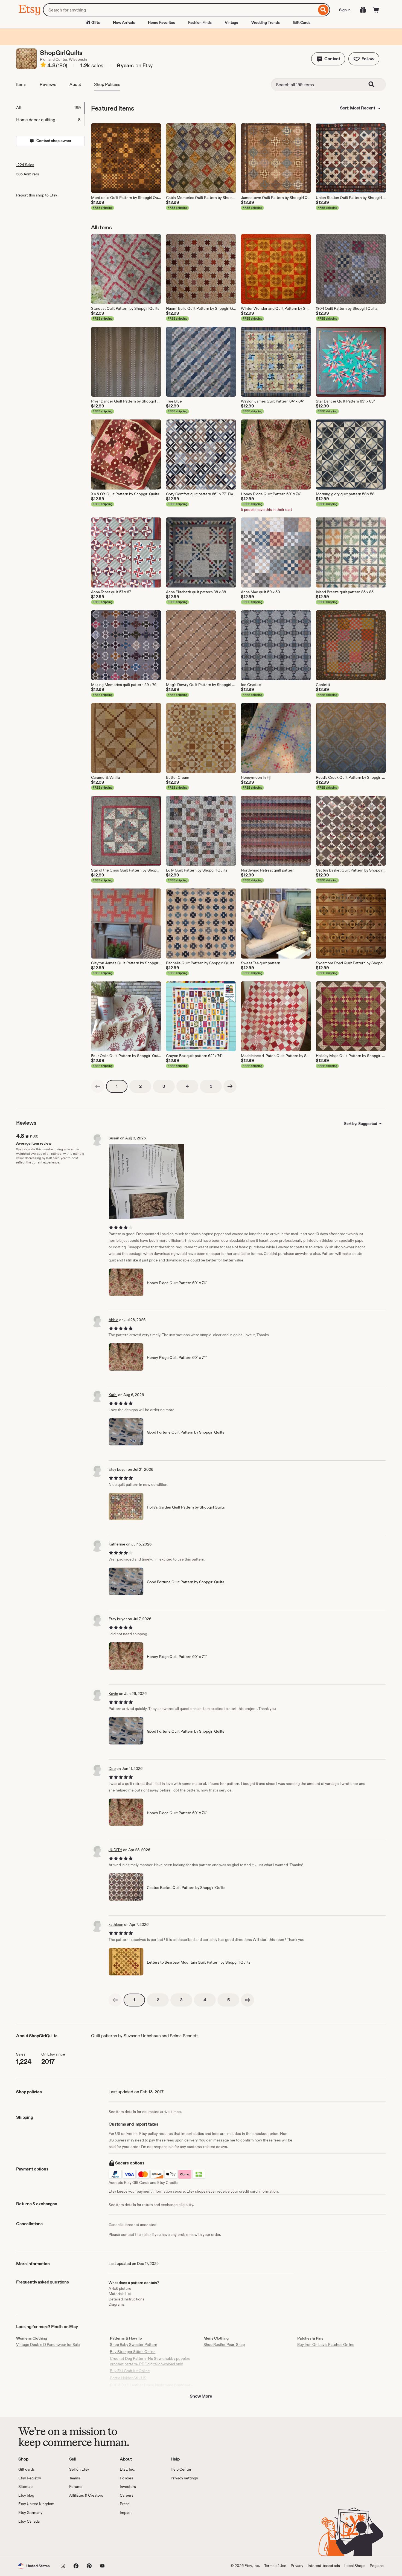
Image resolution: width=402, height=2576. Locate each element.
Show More (201, 2396)
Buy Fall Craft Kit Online (130, 2371)
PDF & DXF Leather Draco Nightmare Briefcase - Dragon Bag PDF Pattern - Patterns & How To (151, 2388)
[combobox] (180, 10)
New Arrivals (124, 22)
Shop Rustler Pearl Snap (224, 2345)
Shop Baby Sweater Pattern (134, 2345)
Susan (114, 1138)
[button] (328, 59)
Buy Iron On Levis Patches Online (326, 2345)
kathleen (116, 1924)
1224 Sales (25, 165)
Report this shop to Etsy (37, 195)
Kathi (113, 1395)
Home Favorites (161, 22)
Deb (112, 1769)
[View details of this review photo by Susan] (146, 1181)
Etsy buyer (118, 1469)
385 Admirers (28, 174)
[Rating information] (43, 66)
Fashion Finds (200, 22)
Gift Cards (302, 22)
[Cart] (376, 10)
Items (21, 84)
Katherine (117, 1544)
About (75, 84)
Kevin (113, 1694)
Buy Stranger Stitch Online (133, 2352)
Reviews (48, 84)
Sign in (345, 10)
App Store (37, 2540)
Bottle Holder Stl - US (128, 2378)
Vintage (231, 22)
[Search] (323, 10)
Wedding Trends (266, 22)
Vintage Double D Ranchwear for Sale (48, 2345)
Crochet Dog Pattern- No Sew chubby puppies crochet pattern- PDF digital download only (150, 2361)
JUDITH (115, 1850)
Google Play (78, 2540)
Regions (377, 2566)
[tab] (50, 108)
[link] (98, 1086)
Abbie (113, 1320)
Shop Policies (107, 84)
